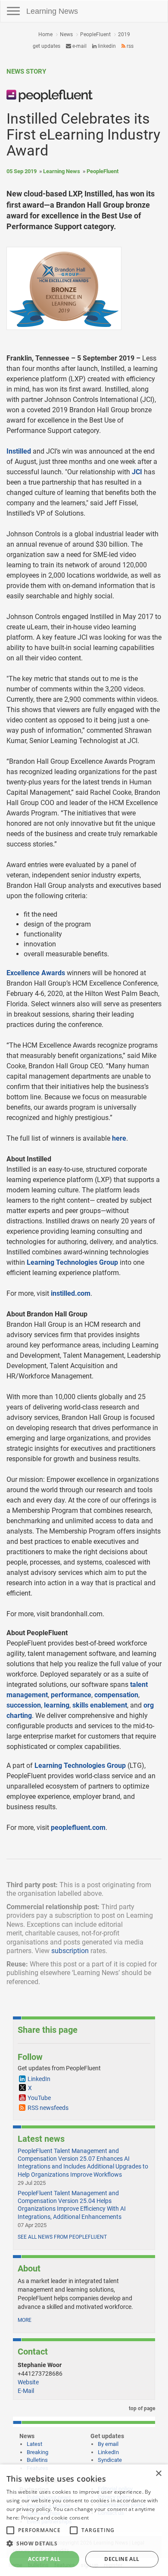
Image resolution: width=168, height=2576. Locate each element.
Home (45, 34)
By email (108, 2444)
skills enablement (100, 1705)
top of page (141, 2408)
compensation (116, 1695)
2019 (124, 34)
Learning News (52, 11)
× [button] (158, 2474)
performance (71, 1695)
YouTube (39, 2098)
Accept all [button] (44, 2559)
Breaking (37, 2452)
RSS (129, 46)
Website (28, 2382)
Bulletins (37, 2460)
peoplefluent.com (78, 1828)
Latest (34, 2444)
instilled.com (71, 1293)
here (119, 1138)
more (25, 2320)
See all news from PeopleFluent (62, 2237)
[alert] (84, 2520)
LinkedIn (106, 46)
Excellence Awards (36, 973)
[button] (84, 2543)
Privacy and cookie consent (55, 2518)
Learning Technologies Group (72, 1262)
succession (24, 1705)
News (66, 34)
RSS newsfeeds (48, 2108)
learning (57, 1705)
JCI (137, 472)
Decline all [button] (122, 2559)
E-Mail (26, 2391)
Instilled (19, 451)
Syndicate (110, 2460)
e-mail (79, 46)
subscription (70, 1951)
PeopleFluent (95, 34)
